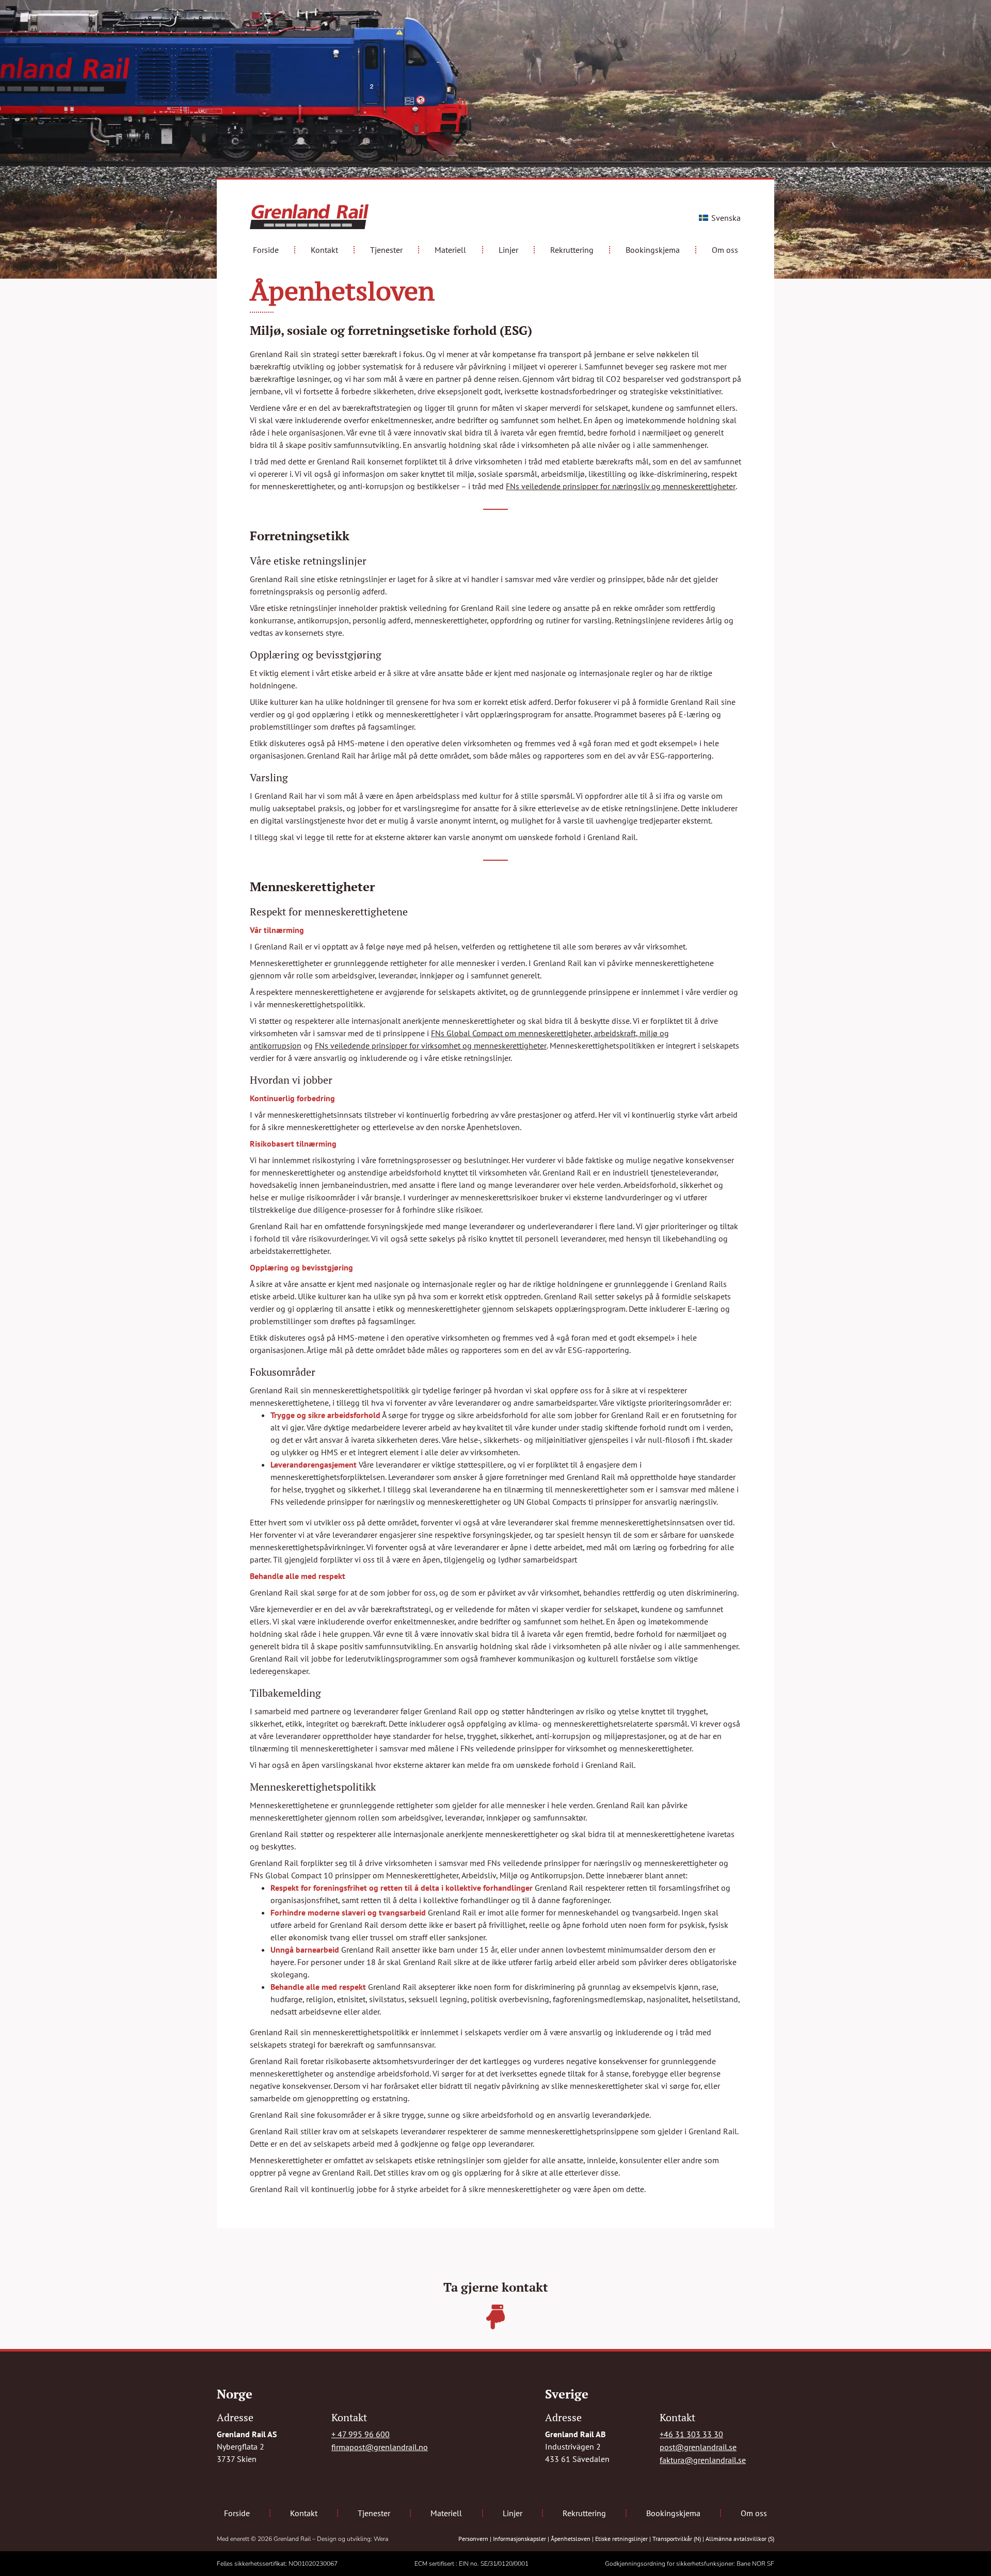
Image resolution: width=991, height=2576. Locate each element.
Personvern (473, 2539)
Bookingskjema (653, 250)
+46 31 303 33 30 (691, 2434)
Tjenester (386, 250)
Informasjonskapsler (520, 2539)
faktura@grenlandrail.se (703, 2460)
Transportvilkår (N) (677, 2539)
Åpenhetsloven (571, 2539)
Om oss (725, 250)
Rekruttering (572, 250)
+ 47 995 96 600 (361, 2434)
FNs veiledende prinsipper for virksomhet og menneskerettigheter (431, 1045)
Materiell (450, 250)
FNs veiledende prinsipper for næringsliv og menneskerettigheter (621, 486)
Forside (266, 250)
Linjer (508, 250)
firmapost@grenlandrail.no (380, 2447)
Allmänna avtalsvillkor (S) (740, 2539)
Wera (381, 2539)
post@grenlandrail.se (698, 2447)
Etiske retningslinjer (621, 2539)
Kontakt (324, 250)
